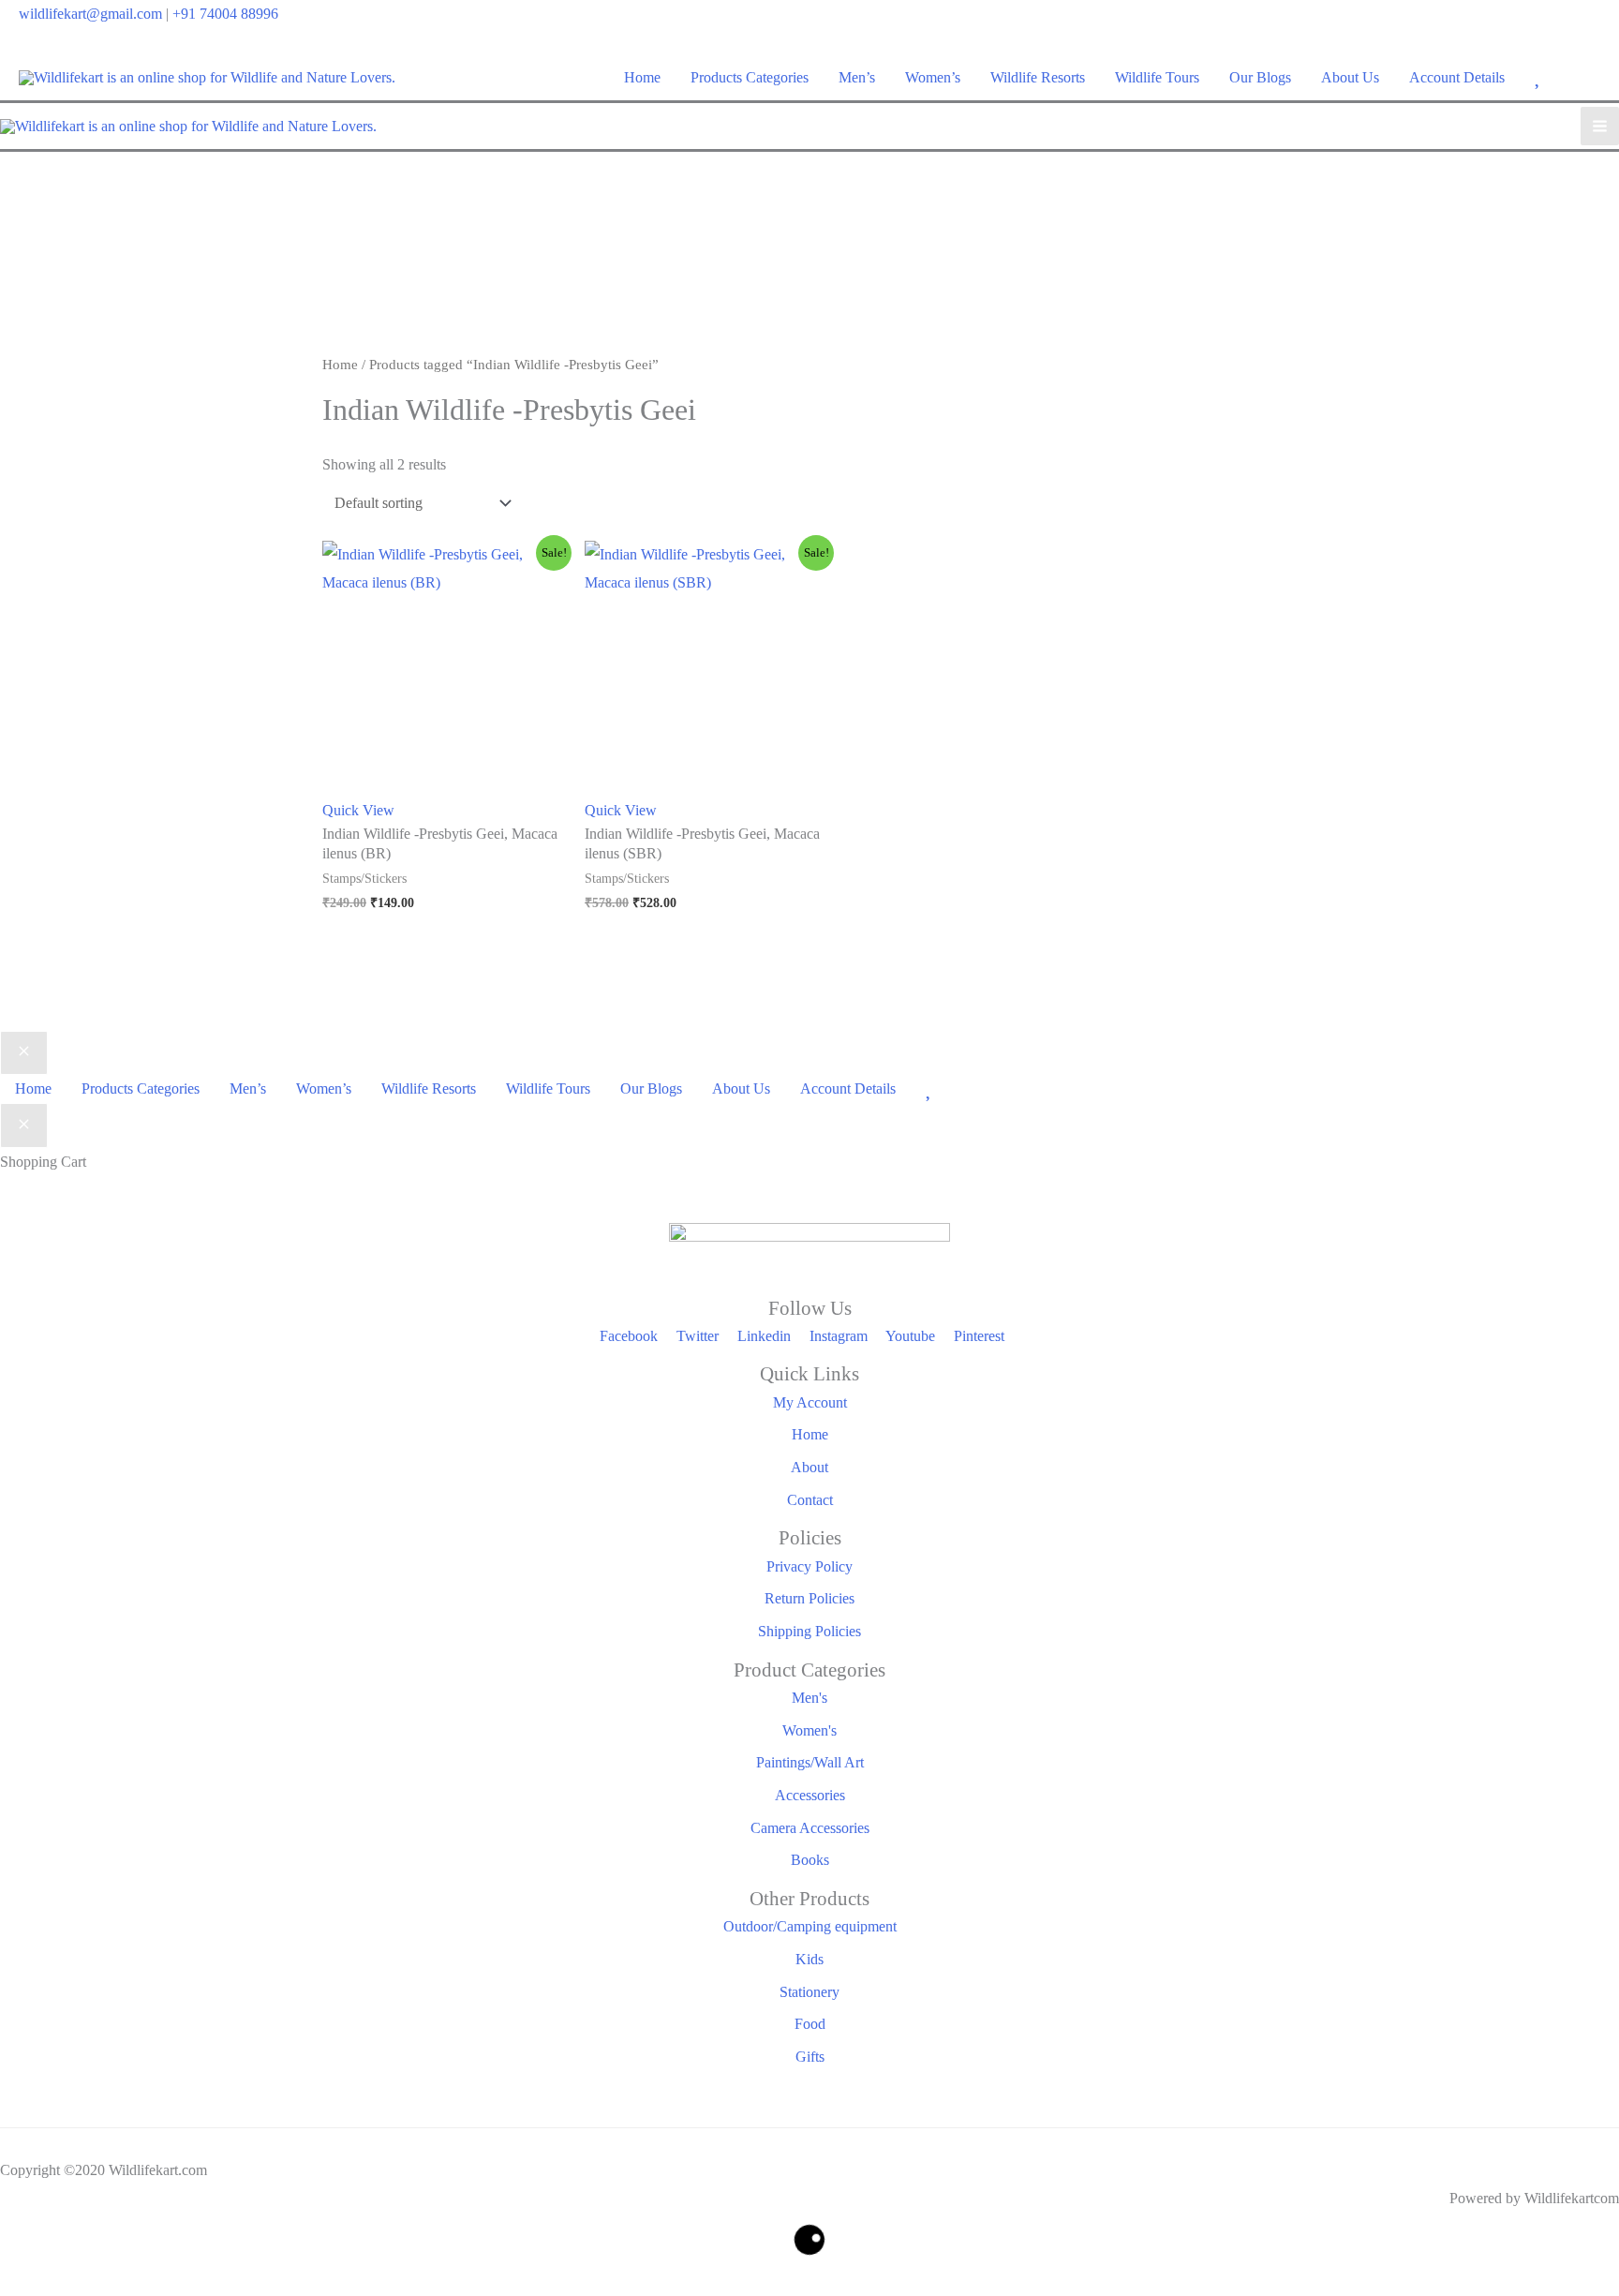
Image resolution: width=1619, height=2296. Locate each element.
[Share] (87, 2258)
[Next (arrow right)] (52, 2285)
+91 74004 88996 (225, 14)
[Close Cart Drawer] (24, 1126)
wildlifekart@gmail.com (90, 14)
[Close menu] (24, 1053)
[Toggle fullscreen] (52, 2258)
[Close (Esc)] (123, 2258)
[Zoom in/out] (16, 2258)
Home (340, 365)
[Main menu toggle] (1600, 126)
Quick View (358, 810)
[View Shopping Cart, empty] (1589, 77)
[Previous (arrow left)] (16, 2285)
